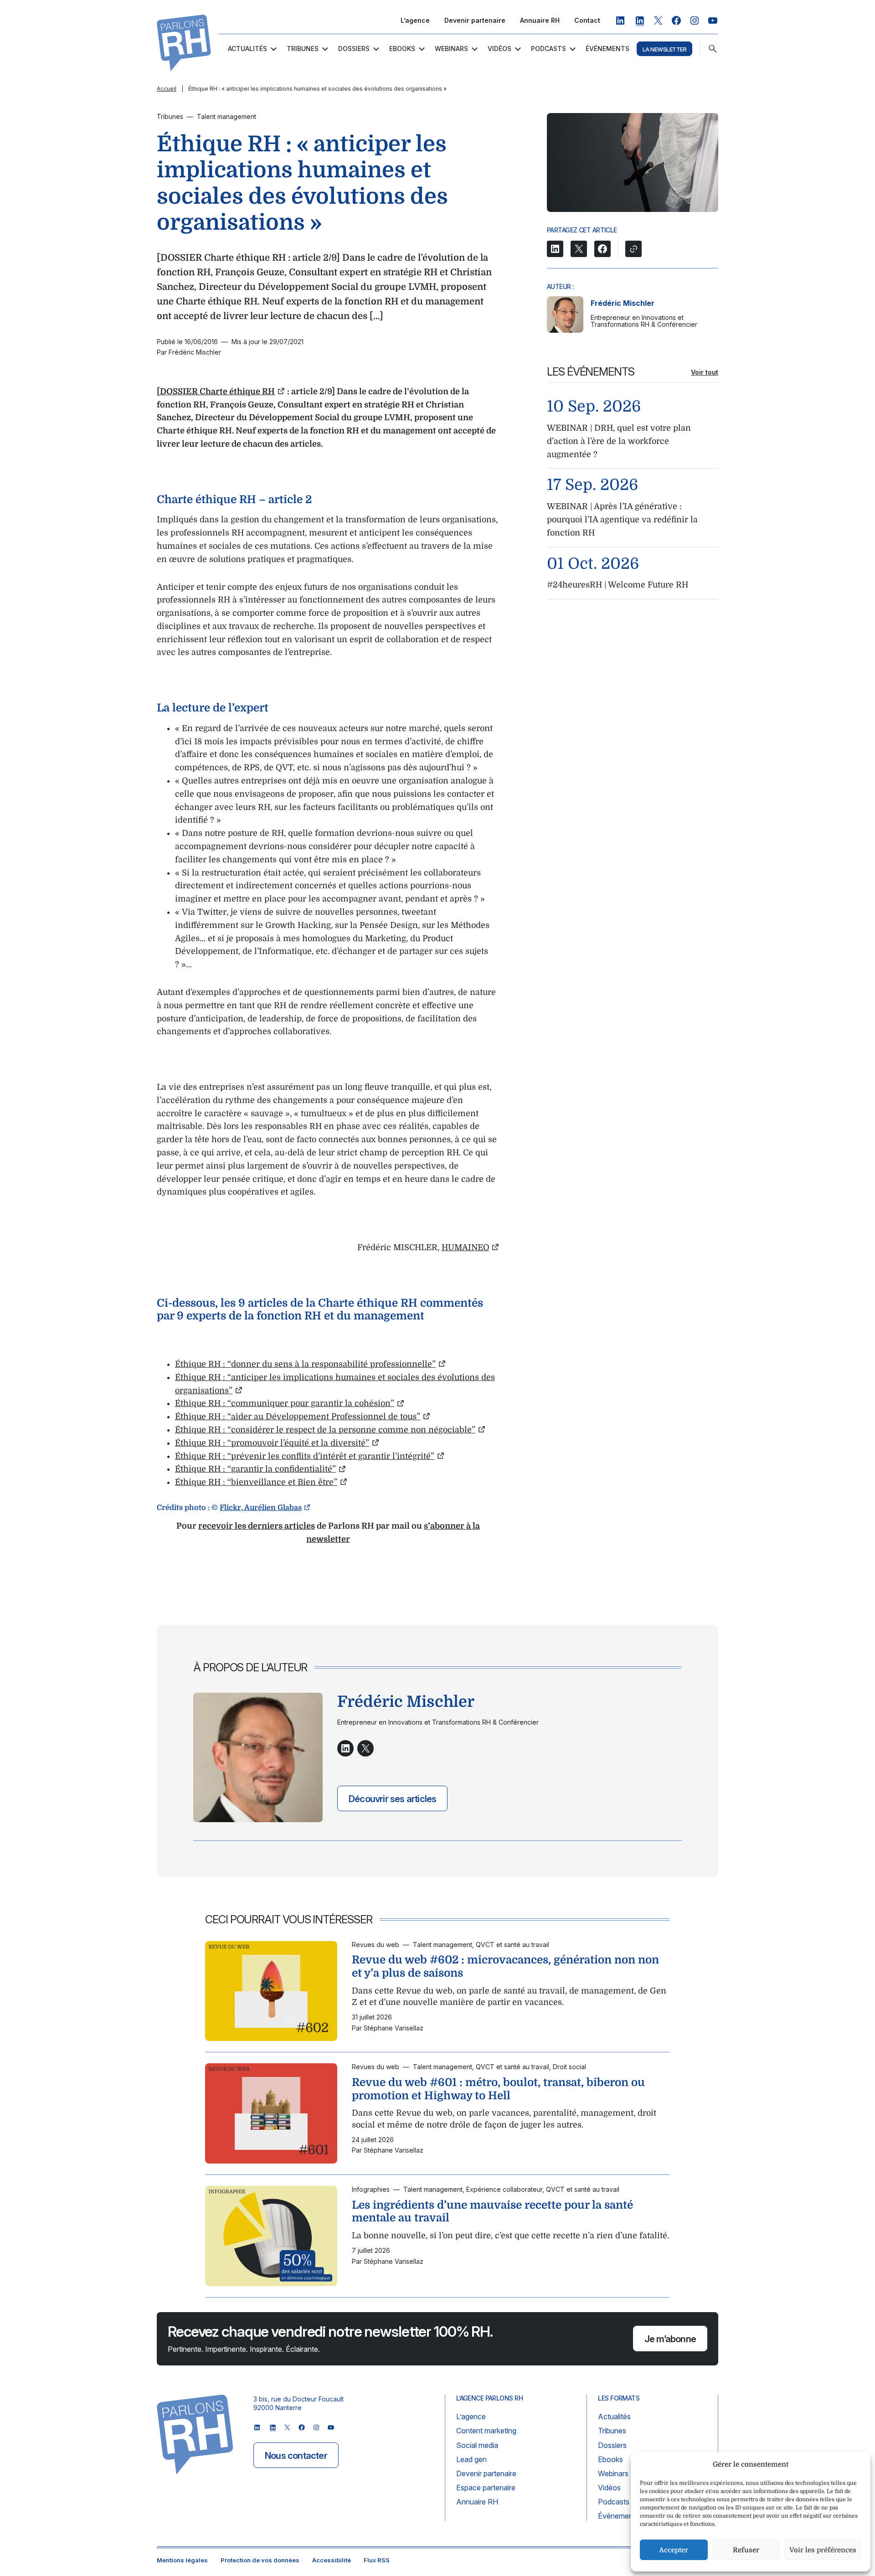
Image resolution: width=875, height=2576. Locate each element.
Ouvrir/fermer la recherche (713, 49)
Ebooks (402, 49)
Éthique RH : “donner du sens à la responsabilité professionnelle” (305, 1364)
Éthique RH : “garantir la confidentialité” (255, 1469)
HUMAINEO (466, 1247)
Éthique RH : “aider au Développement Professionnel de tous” (298, 1417)
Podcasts (548, 49)
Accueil (167, 89)
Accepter (674, 2550)
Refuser (746, 2550)
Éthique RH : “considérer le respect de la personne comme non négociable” (325, 1430)
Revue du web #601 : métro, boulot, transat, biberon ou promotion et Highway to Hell (498, 2089)
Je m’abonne (670, 2339)
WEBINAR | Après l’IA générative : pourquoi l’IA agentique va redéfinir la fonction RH (622, 520)
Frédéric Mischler (623, 303)
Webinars (451, 49)
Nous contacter (296, 2456)
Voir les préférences (823, 2550)
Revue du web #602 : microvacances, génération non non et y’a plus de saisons (505, 1966)
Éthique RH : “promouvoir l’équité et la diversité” (272, 1443)
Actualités (247, 49)
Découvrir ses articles (392, 1798)
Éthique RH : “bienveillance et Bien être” (256, 1482)
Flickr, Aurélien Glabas (261, 1508)
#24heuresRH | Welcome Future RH (618, 585)
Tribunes (303, 49)
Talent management (226, 116)
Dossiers (354, 49)
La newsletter (664, 49)
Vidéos (499, 49)
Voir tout (705, 372)
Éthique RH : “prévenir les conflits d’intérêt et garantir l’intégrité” (305, 1456)
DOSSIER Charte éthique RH (217, 392)
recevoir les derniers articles (257, 1526)
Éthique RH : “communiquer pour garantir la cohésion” (285, 1403)
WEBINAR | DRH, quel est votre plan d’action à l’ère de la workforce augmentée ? (619, 441)
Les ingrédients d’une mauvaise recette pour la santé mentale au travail (492, 2212)
